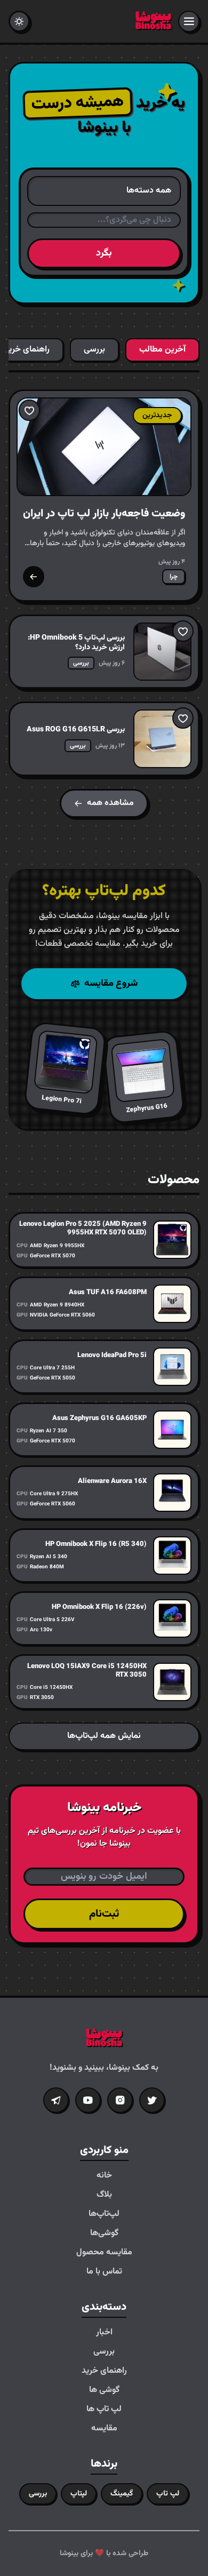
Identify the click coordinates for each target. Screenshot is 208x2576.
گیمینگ (122, 2494)
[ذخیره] (29, 410)
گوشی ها (104, 2390)
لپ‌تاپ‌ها (104, 2214)
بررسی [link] (81, 663)
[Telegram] (56, 2100)
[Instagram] (120, 2100)
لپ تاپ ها (104, 2410)
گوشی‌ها (104, 2234)
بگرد (104, 253)
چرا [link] (174, 577)
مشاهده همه (110, 803)
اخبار (104, 2333)
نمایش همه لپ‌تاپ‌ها (104, 1736)
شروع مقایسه (111, 984)
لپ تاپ (168, 2494)
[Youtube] (88, 2100)
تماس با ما (104, 2272)
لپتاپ (79, 2494)
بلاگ (104, 2195)
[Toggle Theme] (19, 21)
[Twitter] (152, 2100)
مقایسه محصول (104, 2253)
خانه (104, 2176)
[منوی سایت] (189, 21)
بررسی (104, 2352)
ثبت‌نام (104, 1914)
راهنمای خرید (104, 2371)
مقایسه (104, 2429)
